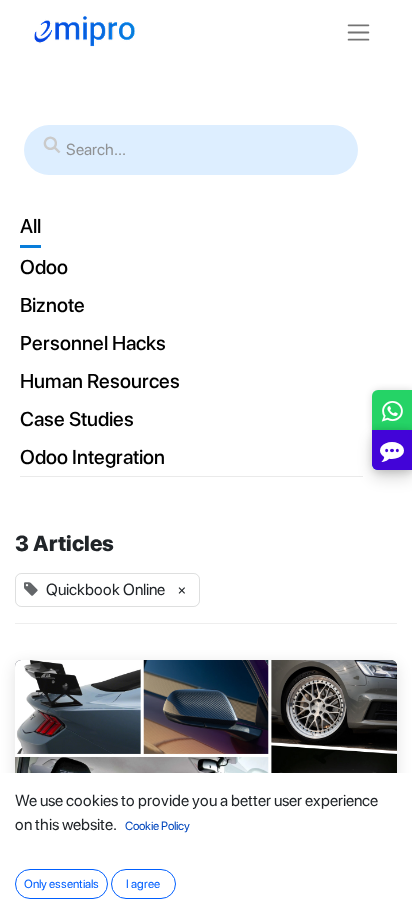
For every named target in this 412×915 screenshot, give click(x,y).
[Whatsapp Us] (392, 414)
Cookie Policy (157, 826)
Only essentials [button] (61, 884)
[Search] (52, 146)
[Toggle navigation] (358, 31)
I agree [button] (143, 884)
